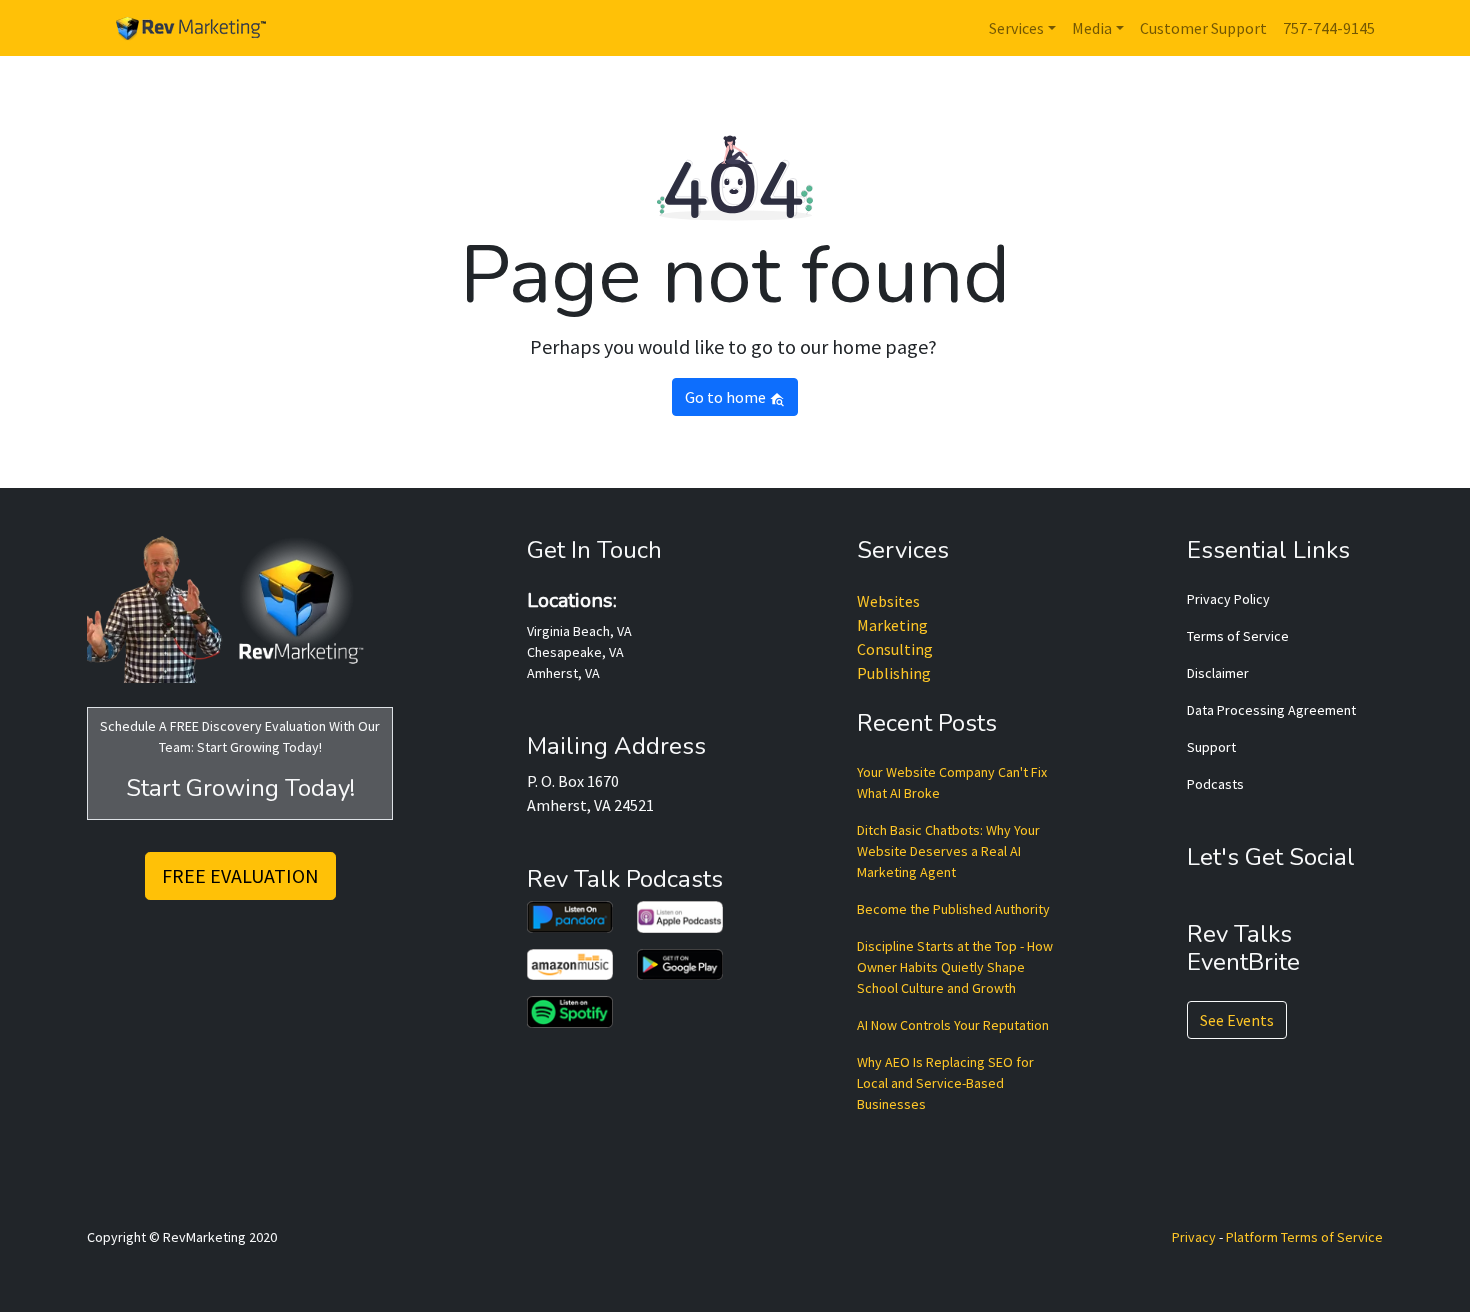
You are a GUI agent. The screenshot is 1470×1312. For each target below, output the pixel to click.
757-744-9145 (1329, 28)
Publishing (894, 673)
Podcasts (1215, 784)
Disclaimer (1218, 673)
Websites (888, 601)
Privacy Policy (1228, 599)
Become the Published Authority (953, 909)
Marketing (892, 625)
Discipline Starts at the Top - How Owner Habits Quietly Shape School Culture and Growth (955, 967)
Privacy (1194, 1237)
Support (1211, 747)
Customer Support (1203, 28)
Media (1092, 28)
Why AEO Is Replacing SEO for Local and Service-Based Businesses (945, 1083)
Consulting (895, 649)
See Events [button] (1237, 1020)
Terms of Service (1238, 636)
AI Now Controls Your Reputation (953, 1025)
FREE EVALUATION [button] (240, 875)
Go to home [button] (727, 397)
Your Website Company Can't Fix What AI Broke (952, 782)
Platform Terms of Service (1304, 1237)
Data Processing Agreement (1271, 710)
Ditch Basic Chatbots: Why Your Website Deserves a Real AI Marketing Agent (948, 851)
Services (1016, 28)
